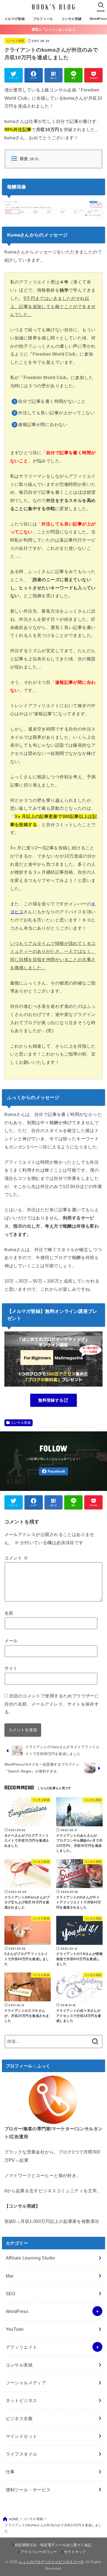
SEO (11, 2294)
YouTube (15, 2329)
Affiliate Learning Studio (30, 2258)
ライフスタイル (22, 2454)
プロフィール (43, 19)
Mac (10, 2276)
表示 (34, 159)
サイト (11, 1668)
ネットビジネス (22, 2400)
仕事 (10, 2472)
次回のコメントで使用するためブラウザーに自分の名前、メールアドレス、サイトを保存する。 (52, 1704)
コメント (16, 1558)
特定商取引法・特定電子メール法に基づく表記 (53, 2545)
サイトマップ (75, 2552)
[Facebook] (54, 1471)
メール (11, 1641)
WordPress (17, 2311)
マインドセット (22, 2436)
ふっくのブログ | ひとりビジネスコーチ (51, 2562)
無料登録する (51, 1400)
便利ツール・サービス (28, 2490)
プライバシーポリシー (39, 2552)
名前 (9, 1613)
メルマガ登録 (15, 19)
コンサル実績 (72, 19)
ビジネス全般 (19, 2418)
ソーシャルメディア (26, 2383)
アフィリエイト (22, 2347)
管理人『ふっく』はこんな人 (54, 29)
